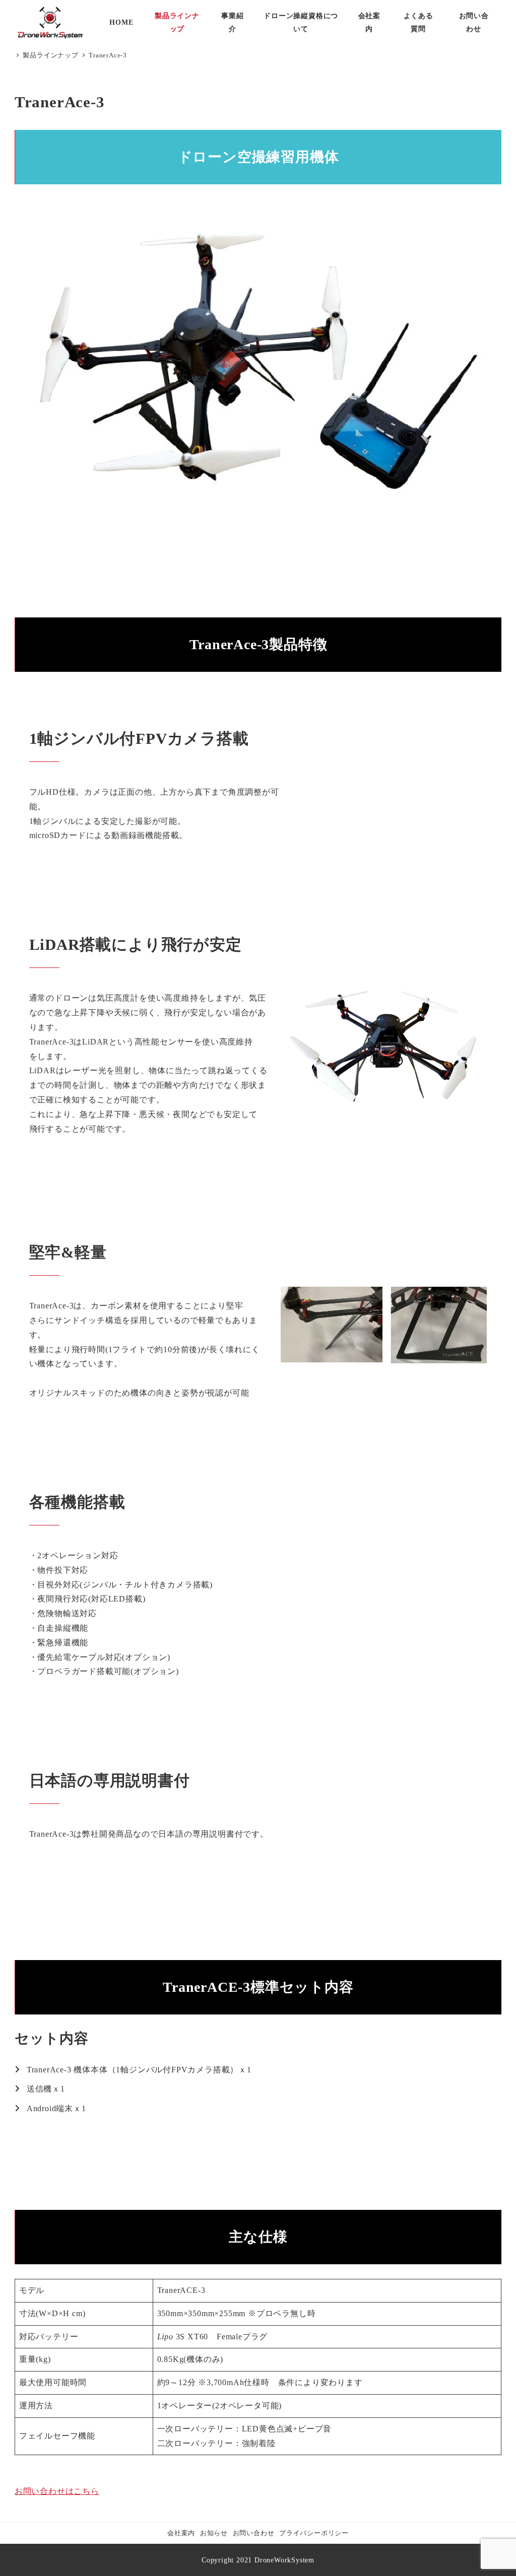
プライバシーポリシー (314, 2533)
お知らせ (214, 2533)
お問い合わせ (254, 2533)
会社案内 (181, 2533)
